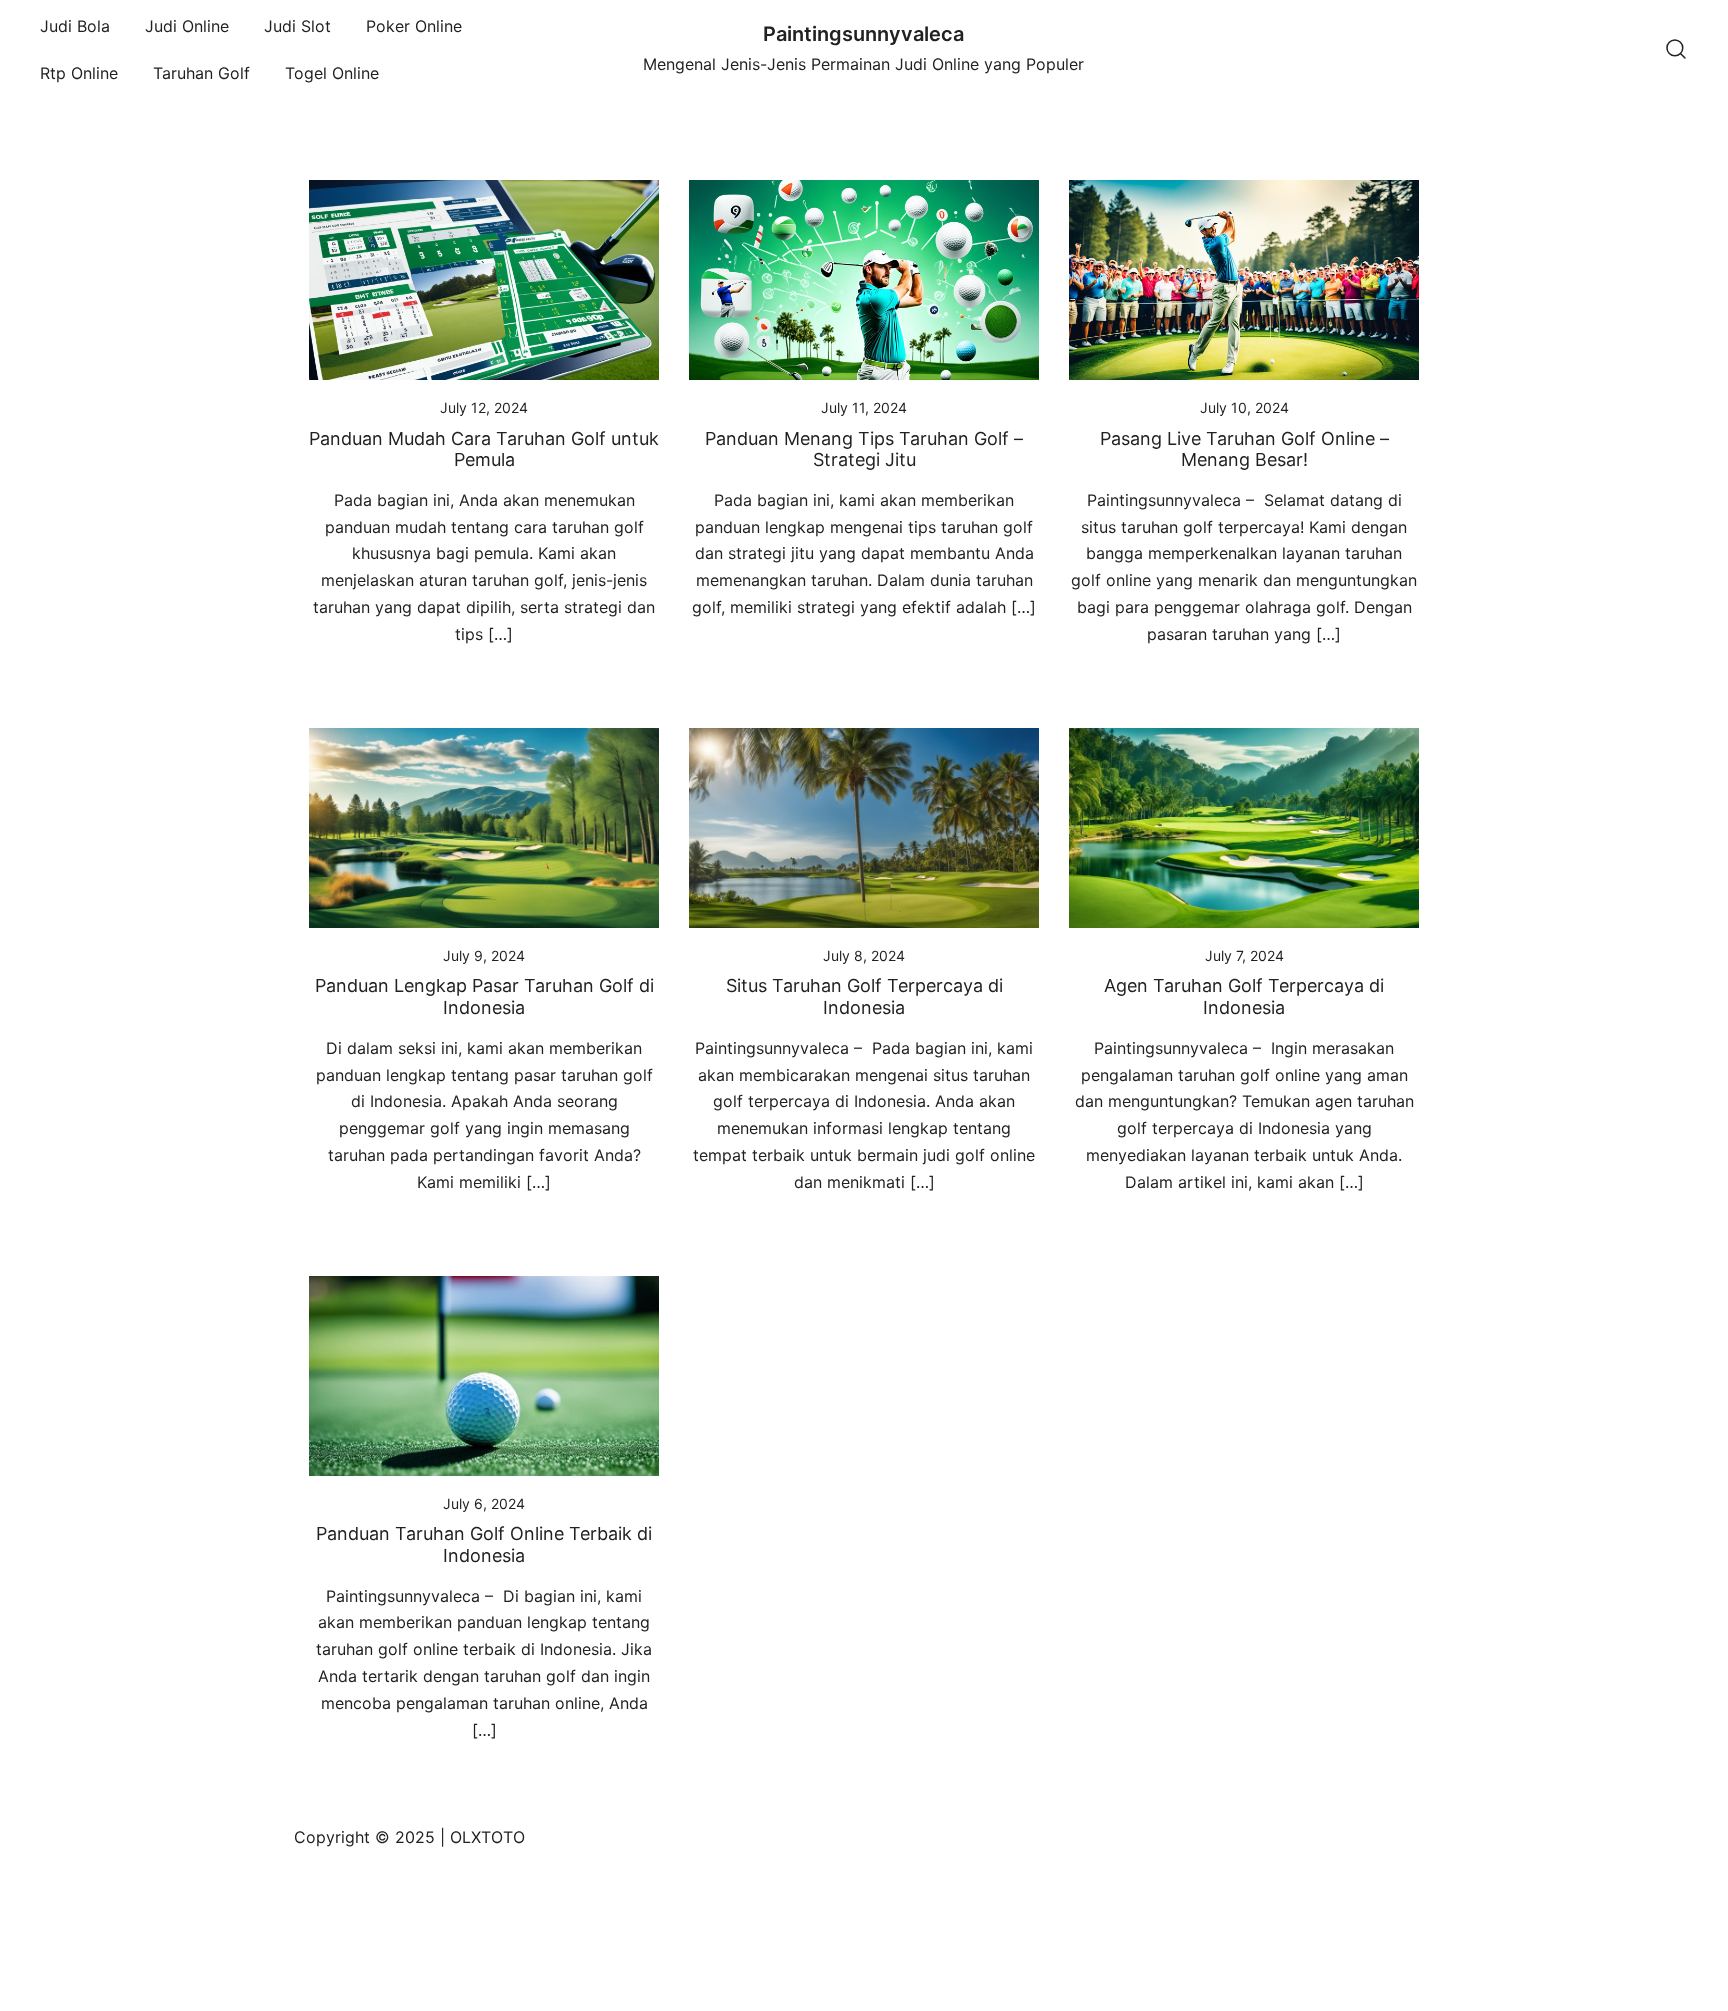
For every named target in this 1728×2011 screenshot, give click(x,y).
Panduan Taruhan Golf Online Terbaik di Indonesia (484, 1544)
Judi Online (187, 26)
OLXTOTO (487, 1837)
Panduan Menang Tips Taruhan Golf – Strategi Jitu (864, 449)
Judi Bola (75, 26)
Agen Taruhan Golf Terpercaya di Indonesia (1244, 996)
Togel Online (332, 73)
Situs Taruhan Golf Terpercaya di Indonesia (864, 996)
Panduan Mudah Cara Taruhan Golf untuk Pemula (484, 449)
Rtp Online (79, 73)
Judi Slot (297, 26)
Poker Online (414, 26)
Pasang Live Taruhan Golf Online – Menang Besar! (1244, 449)
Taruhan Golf (201, 73)
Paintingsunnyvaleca (863, 34)
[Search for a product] (1676, 50)
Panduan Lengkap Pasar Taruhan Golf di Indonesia (484, 996)
